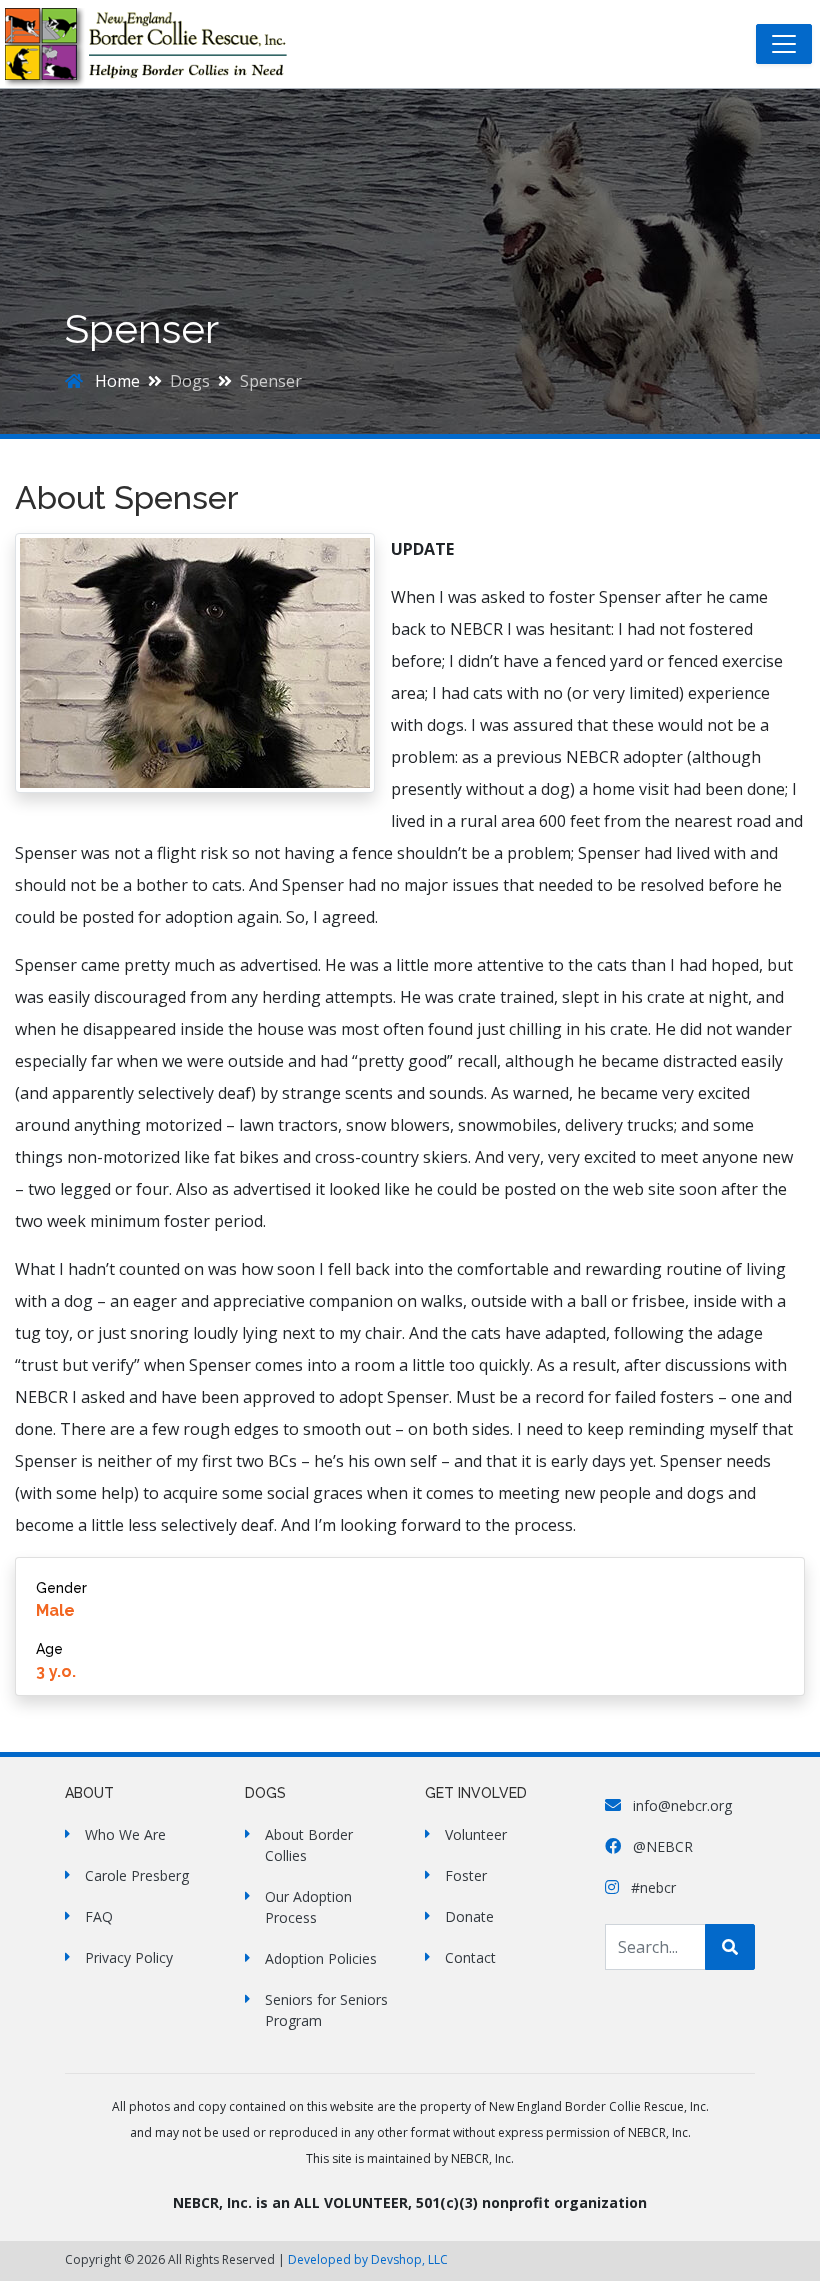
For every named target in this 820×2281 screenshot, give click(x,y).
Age (49, 1649)
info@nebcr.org (680, 1805)
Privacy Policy (129, 1957)
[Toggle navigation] (784, 44)
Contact (470, 1957)
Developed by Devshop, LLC (368, 2259)
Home (115, 381)
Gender (61, 1588)
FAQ (99, 1916)
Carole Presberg (137, 1875)
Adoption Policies (321, 1958)
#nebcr (651, 1887)
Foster (466, 1875)
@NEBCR (661, 1846)
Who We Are (125, 1834)
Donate (469, 1916)
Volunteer (476, 1834)
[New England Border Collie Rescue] (157, 44)
